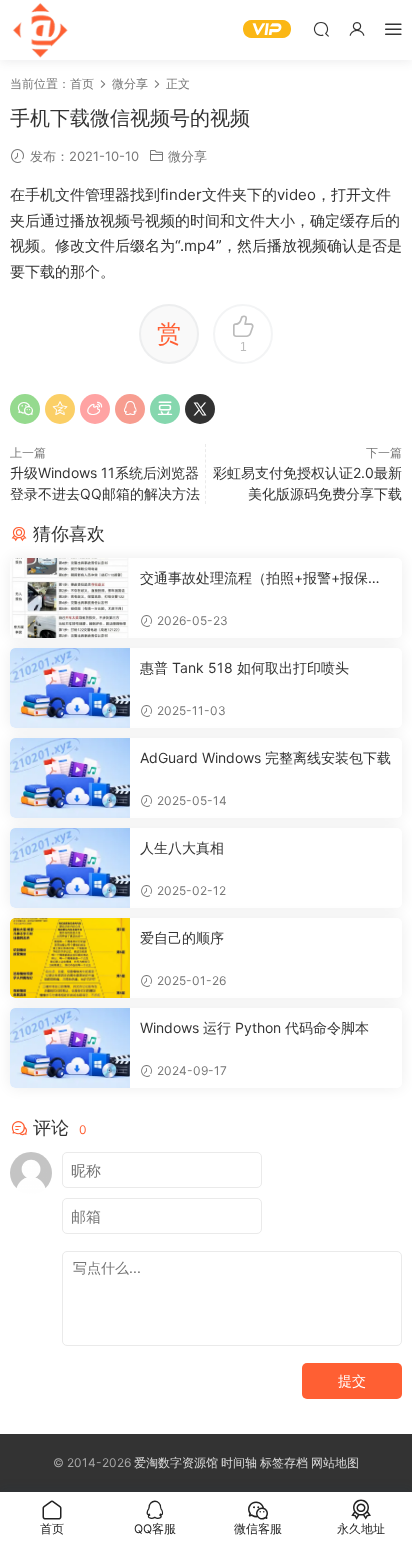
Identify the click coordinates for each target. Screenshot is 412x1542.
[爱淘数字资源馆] (40, 30)
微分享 (187, 156)
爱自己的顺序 (182, 937)
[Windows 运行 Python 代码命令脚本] (70, 1048)
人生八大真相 (182, 847)
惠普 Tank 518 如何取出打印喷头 (244, 667)
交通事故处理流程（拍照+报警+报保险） (254, 578)
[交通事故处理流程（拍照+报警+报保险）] (70, 598)
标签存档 (284, 1462)
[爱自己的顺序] (70, 958)
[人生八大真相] (70, 868)
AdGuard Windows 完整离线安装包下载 (265, 757)
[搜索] (321, 28)
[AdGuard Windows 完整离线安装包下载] (70, 778)
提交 (352, 1380)
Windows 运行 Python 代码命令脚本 (254, 1027)
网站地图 (335, 1462)
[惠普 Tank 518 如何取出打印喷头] (70, 688)
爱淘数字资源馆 (176, 1462)
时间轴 (239, 1462)
